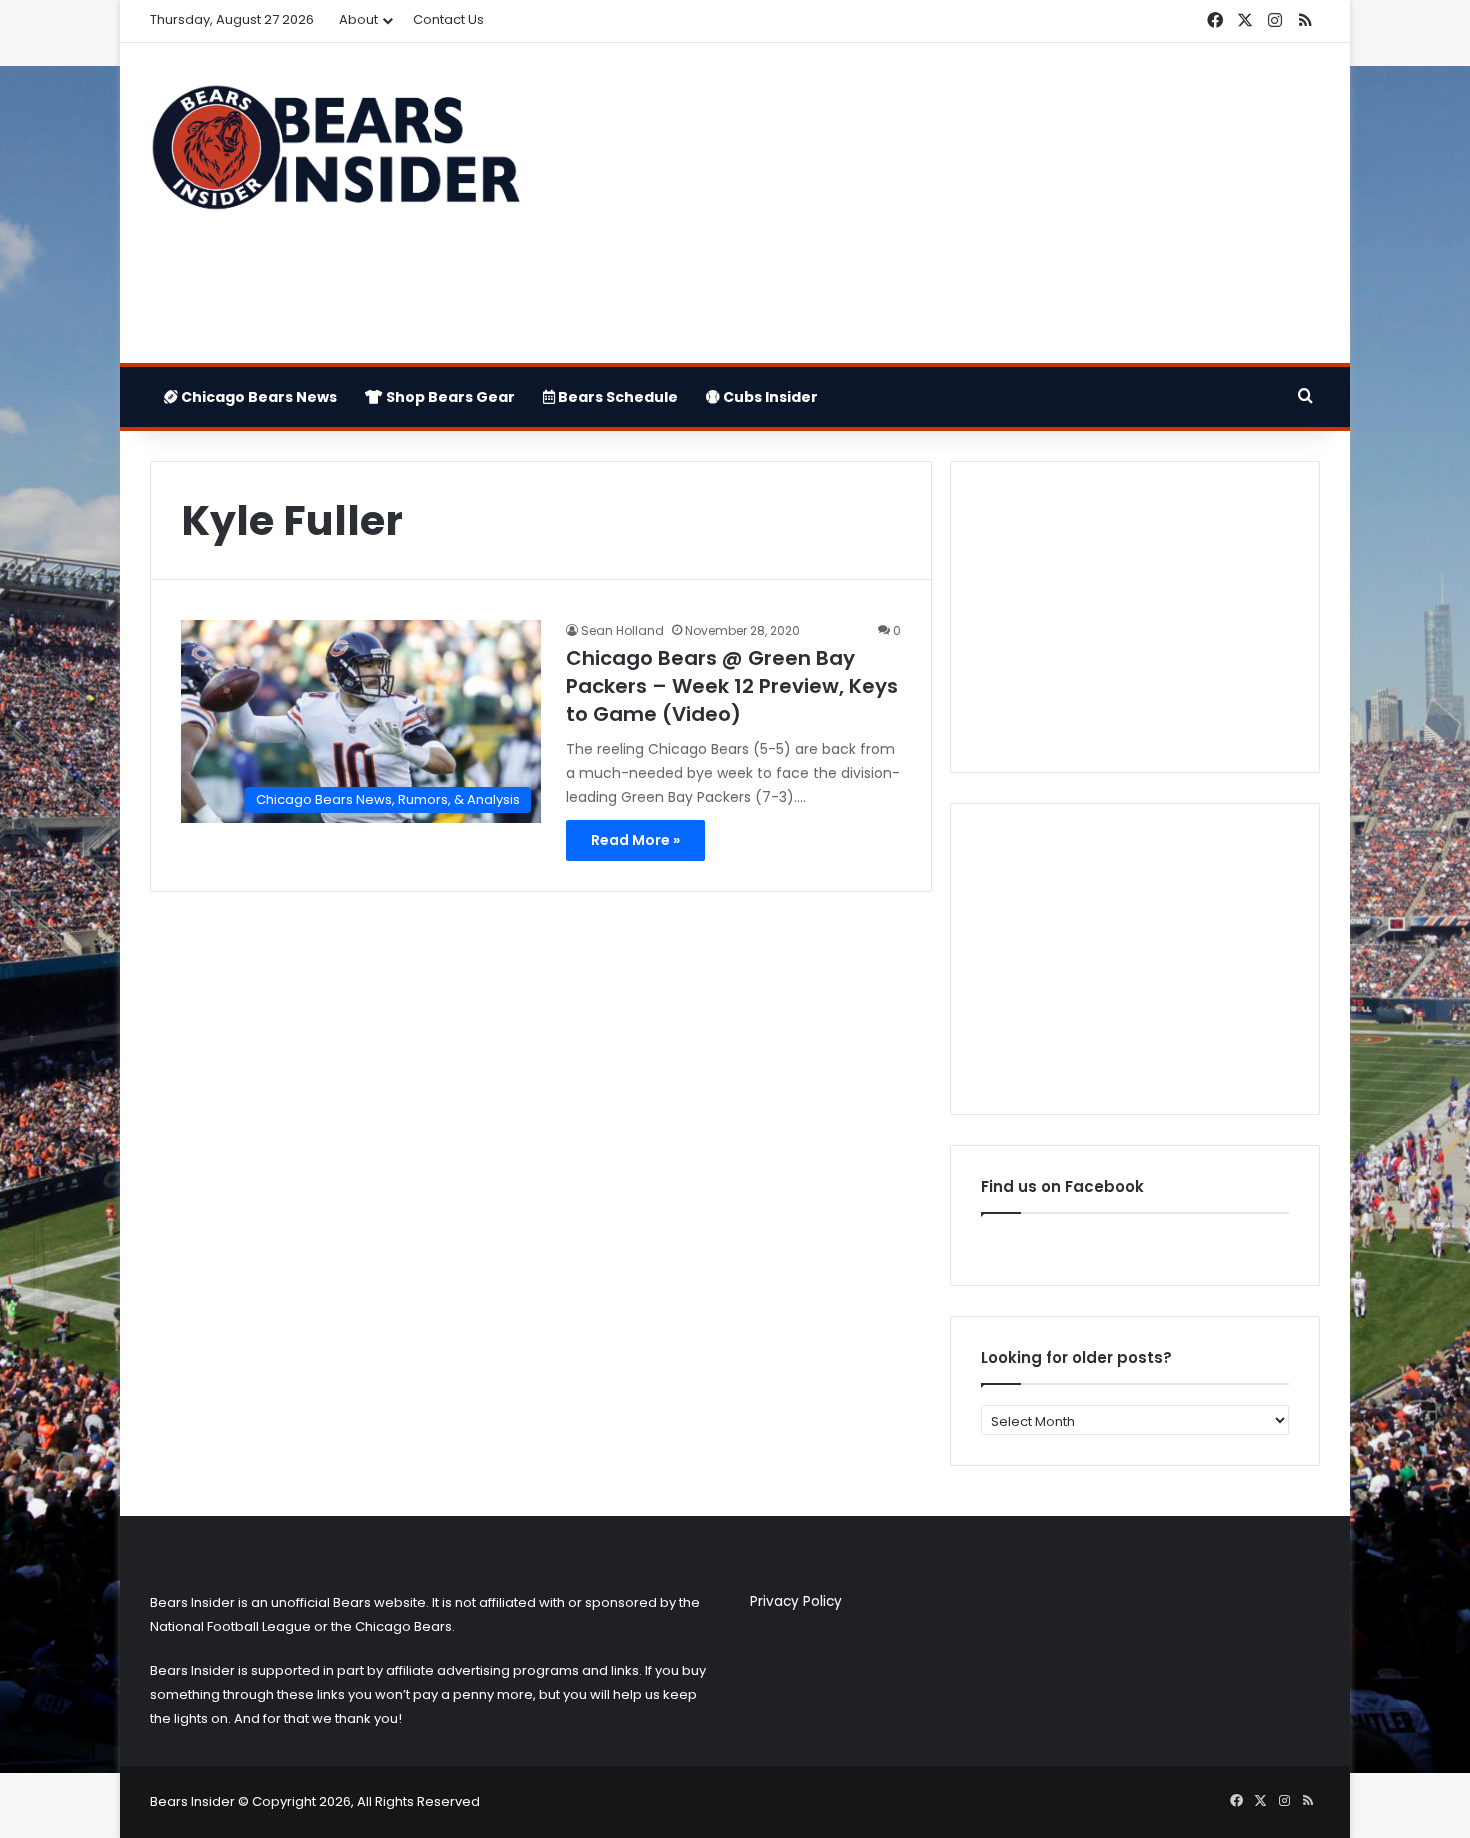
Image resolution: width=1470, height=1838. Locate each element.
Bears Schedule (616, 397)
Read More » (635, 840)
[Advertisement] (935, 203)
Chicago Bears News (257, 397)
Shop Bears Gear (449, 397)
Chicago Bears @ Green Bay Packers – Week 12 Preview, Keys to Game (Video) (732, 686)
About (358, 19)
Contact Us (448, 19)
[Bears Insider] (335, 156)
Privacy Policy (796, 1601)
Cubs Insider (769, 397)
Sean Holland (622, 630)
